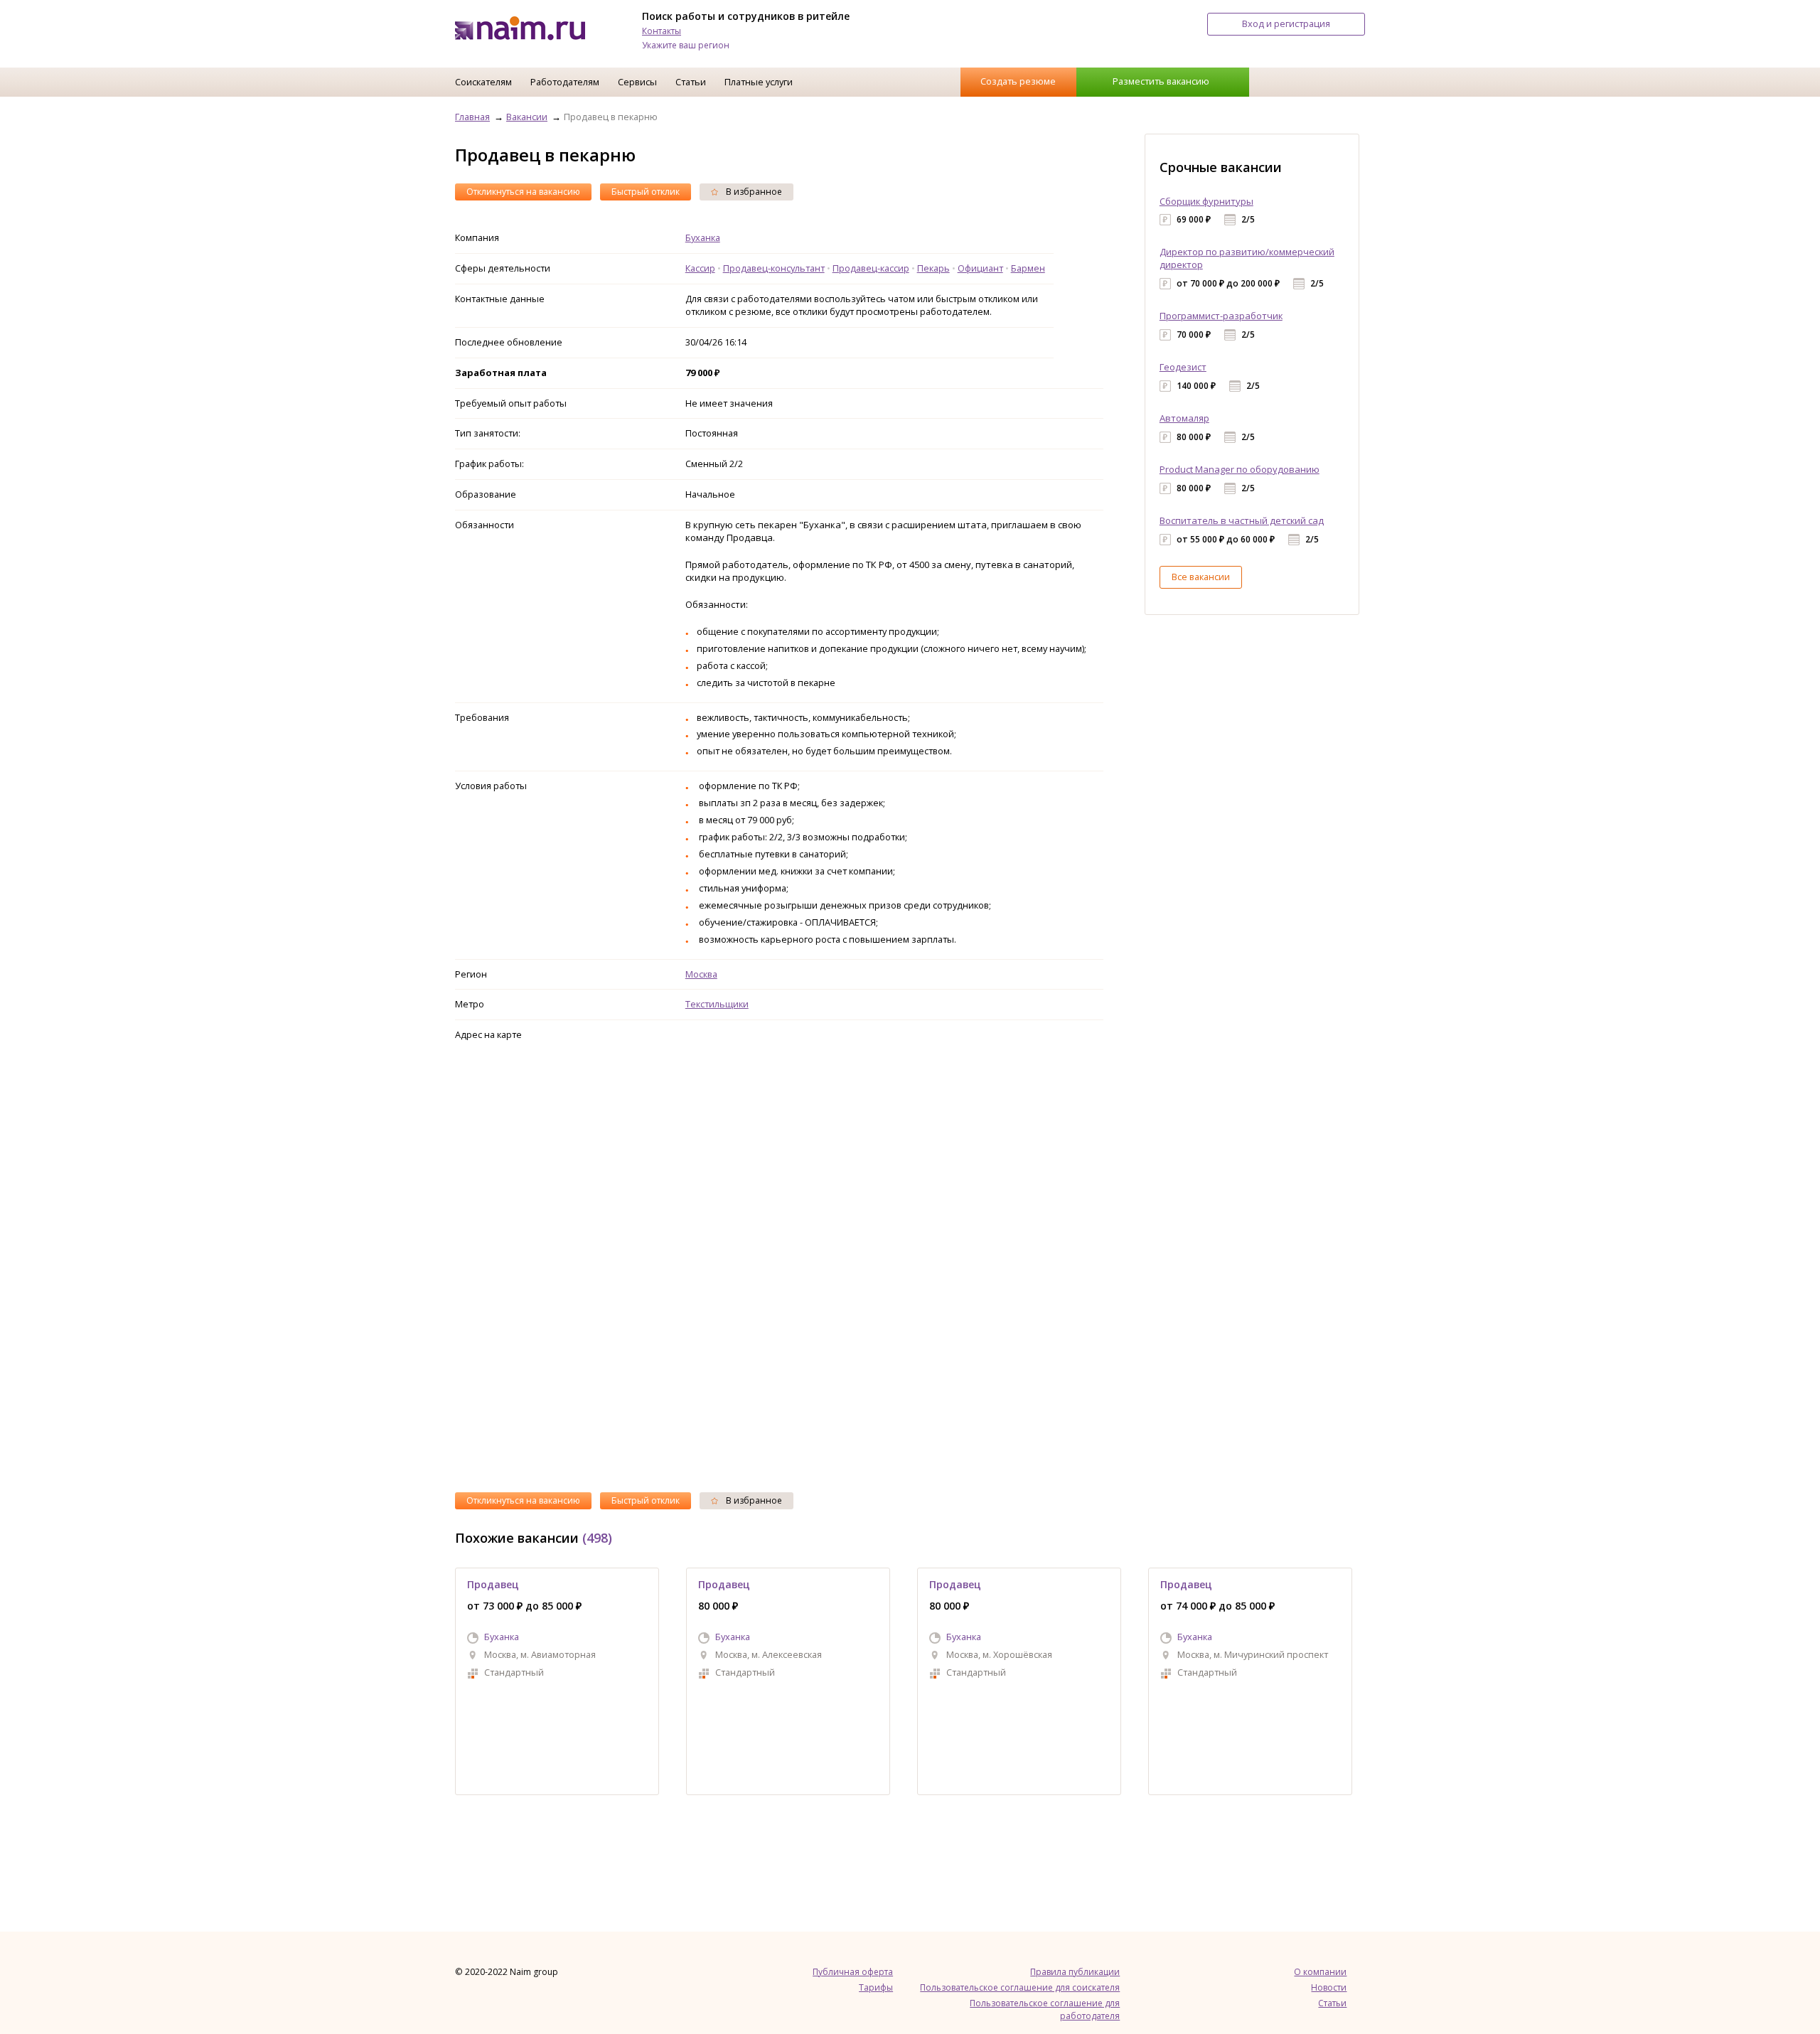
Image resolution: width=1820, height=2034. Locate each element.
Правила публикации (1075, 1972)
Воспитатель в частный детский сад (1242, 520)
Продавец (493, 1584)
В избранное (753, 192)
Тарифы (876, 1987)
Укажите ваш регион (686, 45)
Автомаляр (1184, 418)
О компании (1320, 1972)
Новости (1329, 1987)
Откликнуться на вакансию (523, 192)
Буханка (703, 237)
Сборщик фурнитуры (1206, 201)
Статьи (691, 82)
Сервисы (637, 82)
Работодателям (565, 82)
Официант (980, 268)
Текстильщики (717, 1004)
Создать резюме (1018, 81)
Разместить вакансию (1161, 81)
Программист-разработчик (1221, 316)
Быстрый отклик (646, 192)
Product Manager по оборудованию (1240, 469)
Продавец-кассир (871, 268)
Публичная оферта (853, 1972)
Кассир (700, 268)
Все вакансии (1201, 577)
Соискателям (483, 82)
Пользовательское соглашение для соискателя (1020, 1987)
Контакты (662, 31)
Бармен (1028, 268)
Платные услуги (759, 82)
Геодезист (1183, 367)
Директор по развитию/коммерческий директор (1247, 258)
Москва (701, 974)
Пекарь (933, 268)
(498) (597, 1538)
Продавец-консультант (774, 268)
